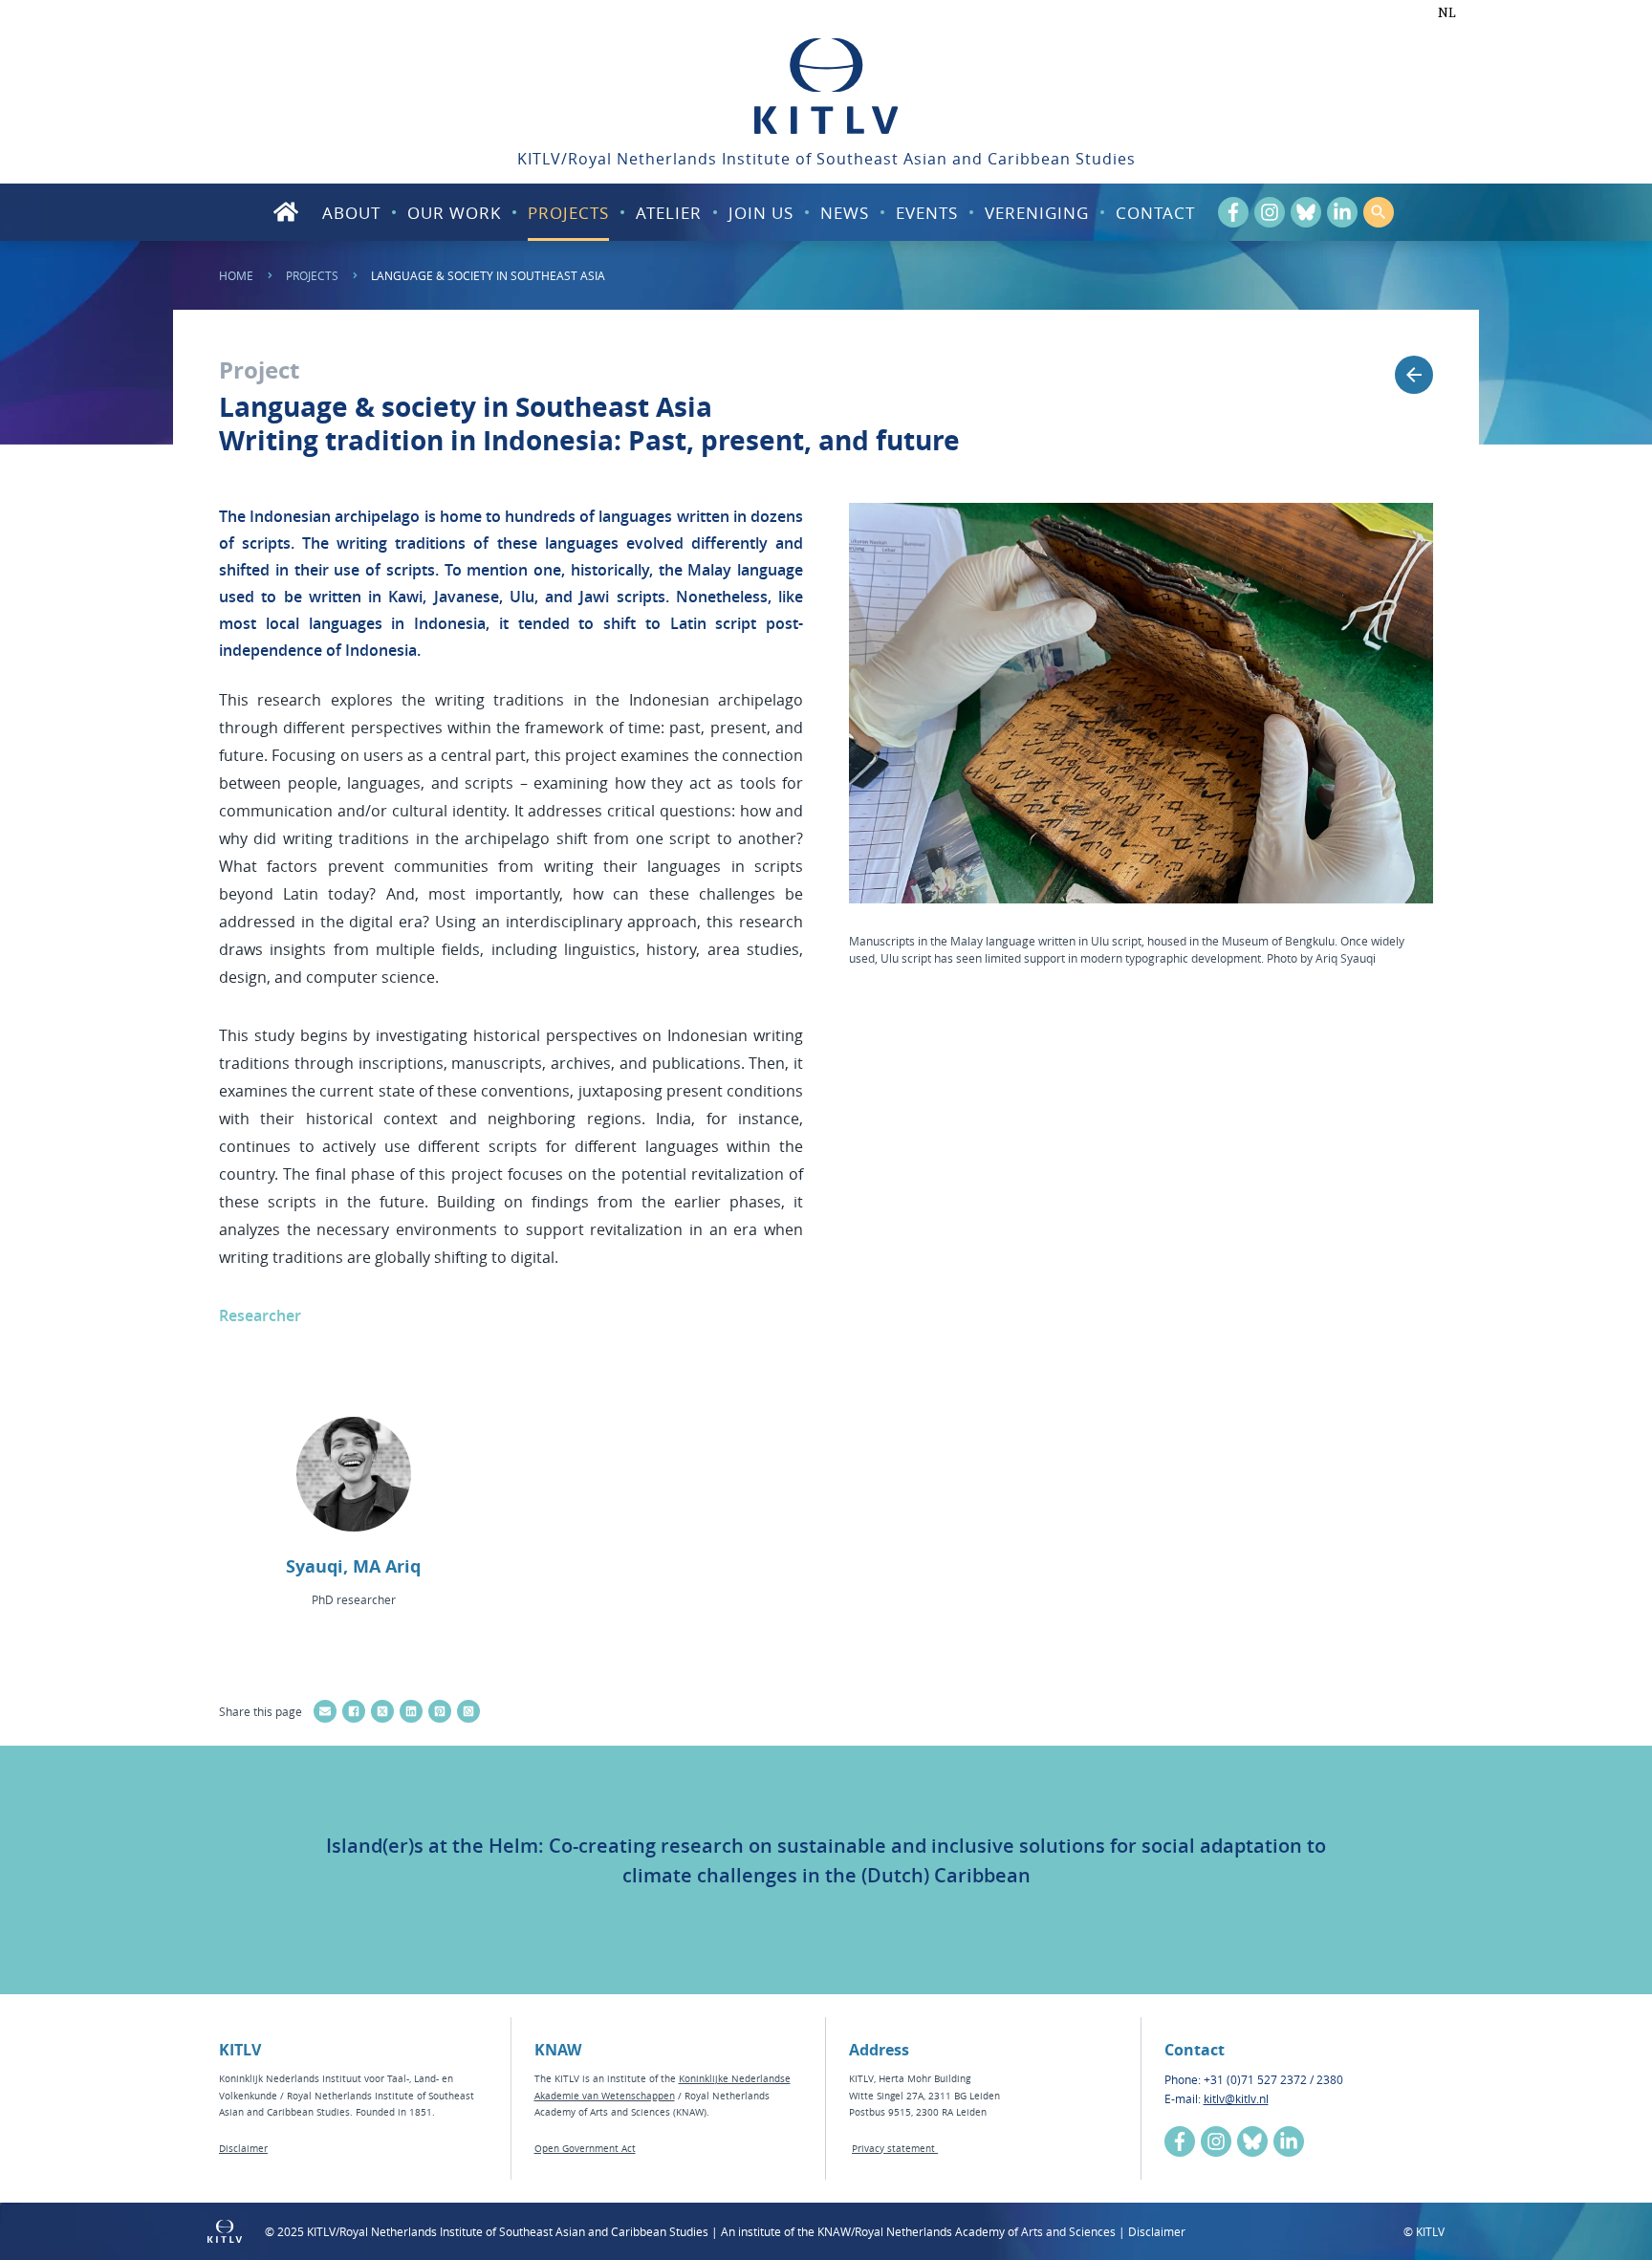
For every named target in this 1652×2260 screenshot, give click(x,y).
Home (236, 275)
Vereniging (1037, 213)
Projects (568, 213)
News (845, 213)
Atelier (669, 213)
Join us (761, 213)
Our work (454, 213)
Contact (1155, 213)
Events (927, 213)
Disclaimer (243, 2149)
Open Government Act (585, 2149)
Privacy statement (895, 2149)
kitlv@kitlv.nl (1236, 2098)
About (351, 213)
